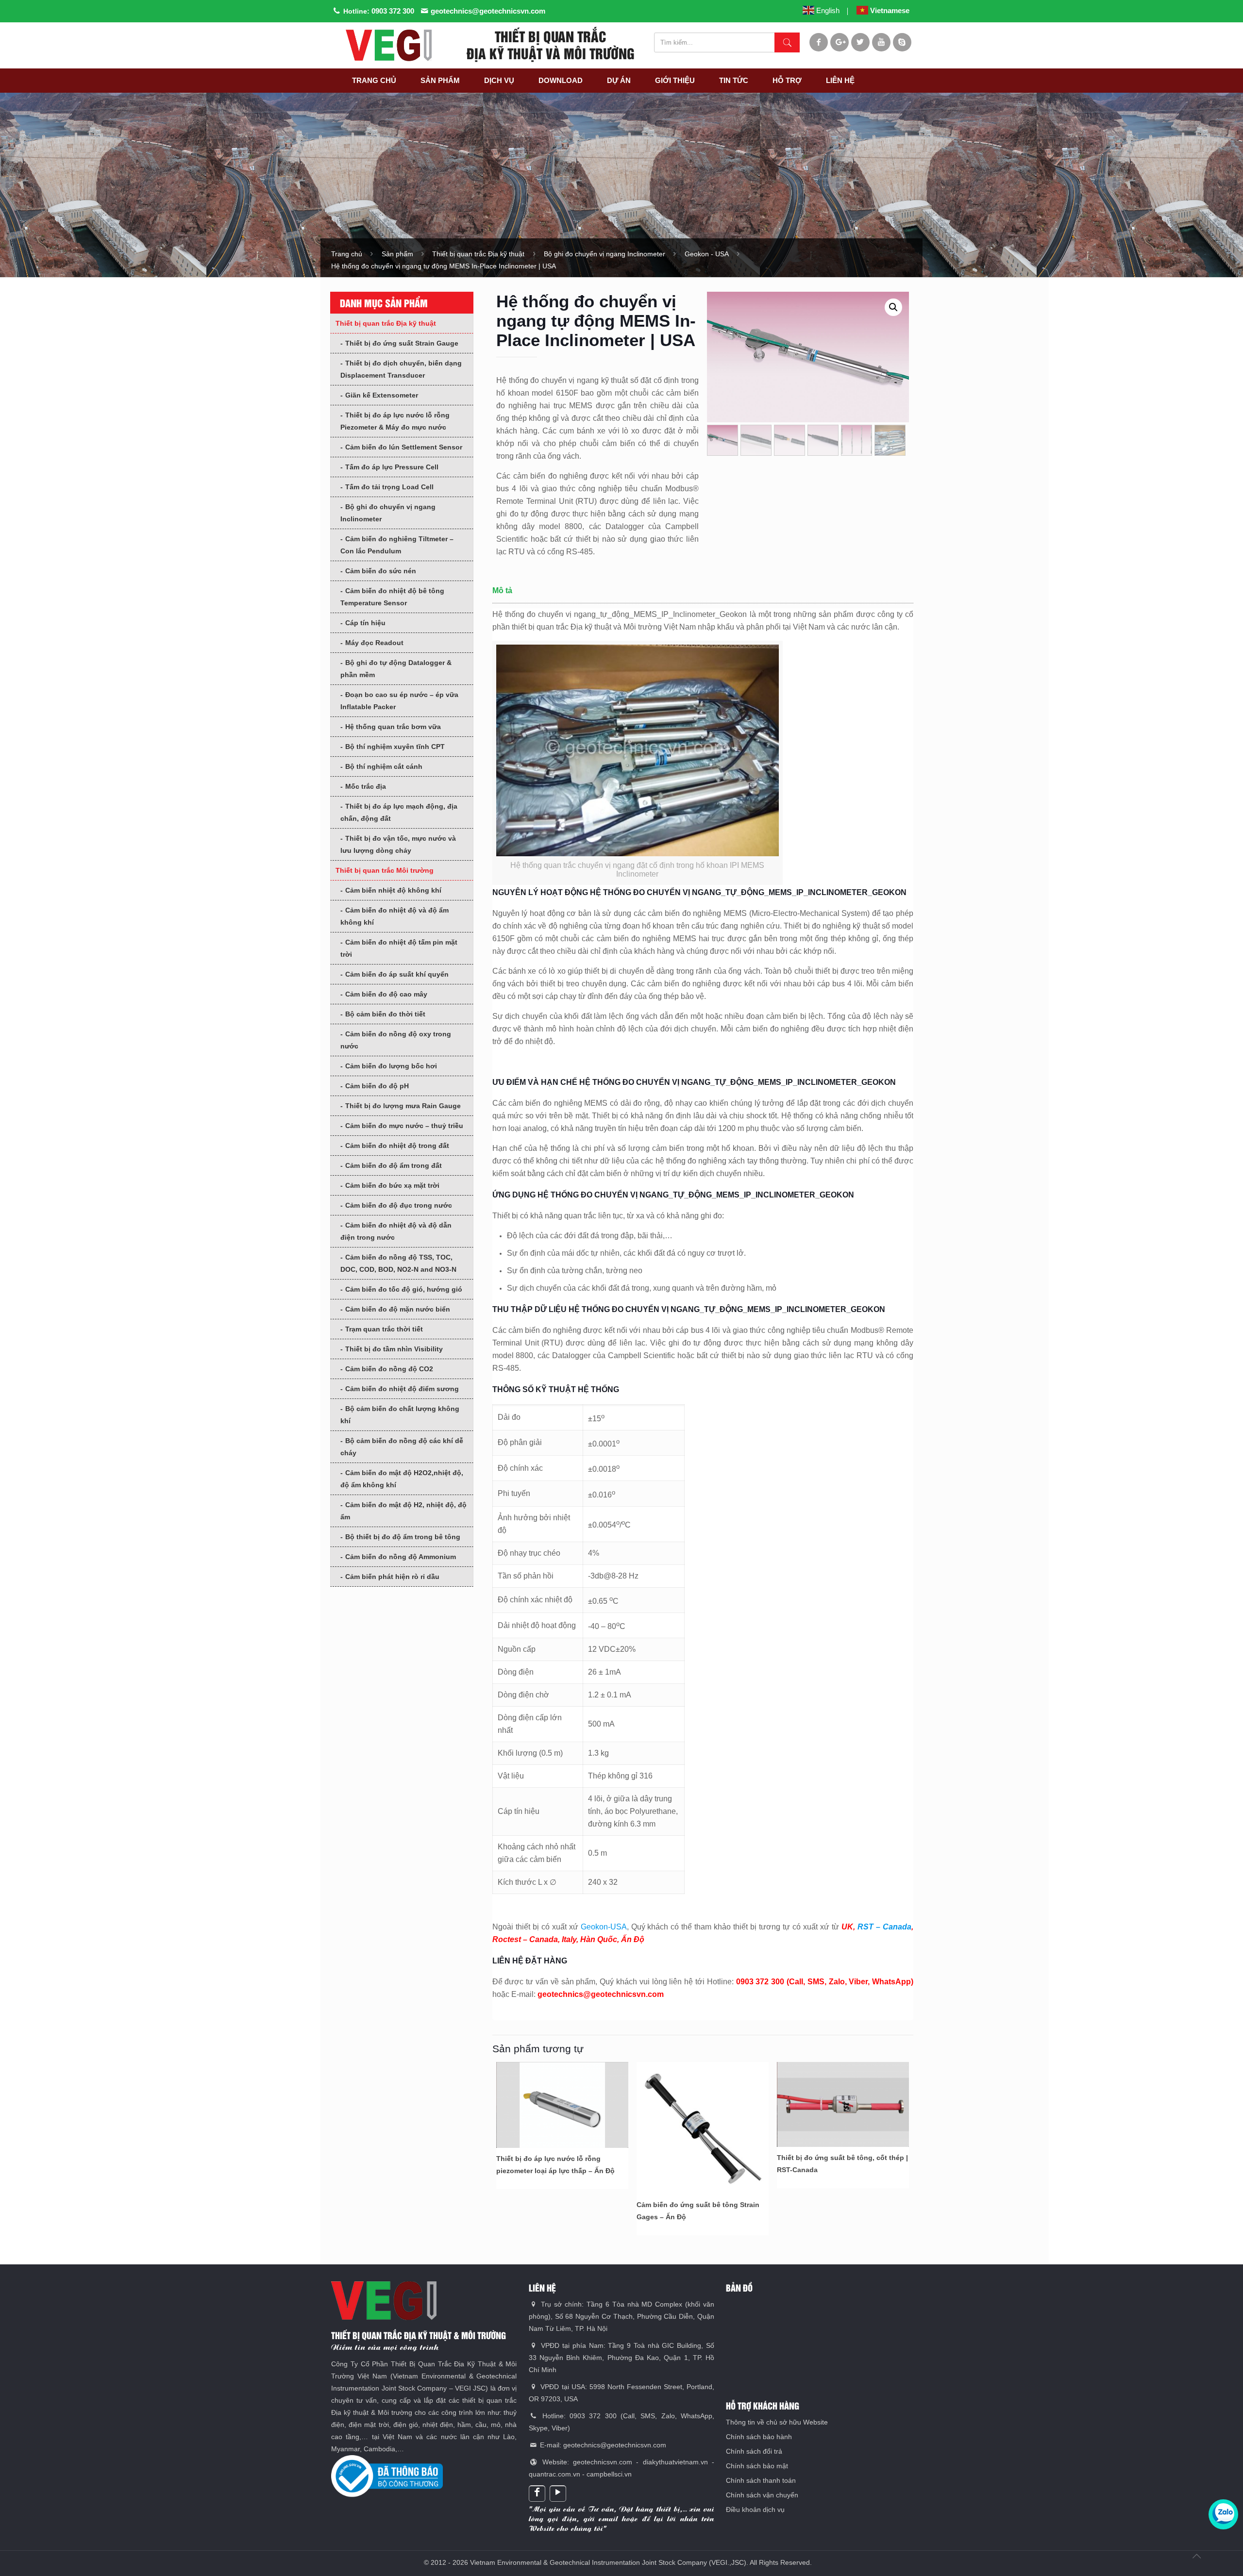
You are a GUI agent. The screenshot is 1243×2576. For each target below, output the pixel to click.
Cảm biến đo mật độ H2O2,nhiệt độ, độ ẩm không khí (402, 1479)
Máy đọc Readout (374, 643)
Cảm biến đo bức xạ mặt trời (392, 1185)
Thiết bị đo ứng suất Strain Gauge (402, 343)
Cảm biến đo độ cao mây (386, 994)
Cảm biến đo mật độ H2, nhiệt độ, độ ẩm (403, 1511)
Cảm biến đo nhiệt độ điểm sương (402, 1389)
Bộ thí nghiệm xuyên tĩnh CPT (395, 747)
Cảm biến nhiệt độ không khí (393, 890)
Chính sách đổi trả (754, 2451)
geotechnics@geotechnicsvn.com (488, 11)
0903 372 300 (393, 11)
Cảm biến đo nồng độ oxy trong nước (396, 1040)
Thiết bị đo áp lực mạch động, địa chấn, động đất (399, 812)
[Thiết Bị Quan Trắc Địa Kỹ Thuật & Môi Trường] (388, 45)
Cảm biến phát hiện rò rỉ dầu (392, 1577)
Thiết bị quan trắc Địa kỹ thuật (478, 254)
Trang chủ (347, 254)
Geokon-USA (604, 1927)
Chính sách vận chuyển (762, 2495)
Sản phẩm (397, 254)
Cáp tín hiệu (365, 623)
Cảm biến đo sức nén (381, 571)
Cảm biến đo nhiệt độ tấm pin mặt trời (399, 948)
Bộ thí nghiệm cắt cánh (384, 766)
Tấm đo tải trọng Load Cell (389, 487)
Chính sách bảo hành (759, 2437)
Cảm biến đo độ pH (377, 1086)
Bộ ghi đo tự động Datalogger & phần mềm (396, 669)
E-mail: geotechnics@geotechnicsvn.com (602, 2445)
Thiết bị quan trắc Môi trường (385, 870)
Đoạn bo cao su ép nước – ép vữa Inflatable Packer (399, 701)
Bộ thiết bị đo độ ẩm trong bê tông (403, 1537)
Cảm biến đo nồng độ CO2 (389, 1369)
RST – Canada (884, 1927)
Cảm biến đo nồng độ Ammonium (401, 1557)
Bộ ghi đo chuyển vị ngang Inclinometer (605, 254)
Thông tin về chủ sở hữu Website (777, 2422)
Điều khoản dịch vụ (755, 2510)
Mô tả (502, 590)
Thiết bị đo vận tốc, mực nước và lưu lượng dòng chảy (398, 844)
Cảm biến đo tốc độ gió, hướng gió (404, 1289)
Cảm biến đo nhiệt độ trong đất (397, 1146)
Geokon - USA (707, 254)
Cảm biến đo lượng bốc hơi (391, 1066)
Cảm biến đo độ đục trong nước (399, 1205)
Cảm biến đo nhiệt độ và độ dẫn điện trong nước (396, 1231)
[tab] (703, 594)
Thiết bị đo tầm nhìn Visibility (394, 1349)
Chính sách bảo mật (757, 2466)
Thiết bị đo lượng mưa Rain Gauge (403, 1106)
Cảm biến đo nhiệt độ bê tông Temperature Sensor (392, 597)
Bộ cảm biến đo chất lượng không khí (400, 1415)
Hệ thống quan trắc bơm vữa (393, 727)
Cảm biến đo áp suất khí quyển (397, 974)
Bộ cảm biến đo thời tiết (385, 1014)
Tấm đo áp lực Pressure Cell (392, 467)
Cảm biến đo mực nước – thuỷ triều (404, 1126)
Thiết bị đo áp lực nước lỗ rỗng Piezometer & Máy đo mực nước (395, 421)
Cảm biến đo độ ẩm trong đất (394, 1165)
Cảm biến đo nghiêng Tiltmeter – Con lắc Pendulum (397, 545)
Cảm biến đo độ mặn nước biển (398, 1309)
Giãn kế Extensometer (382, 395)
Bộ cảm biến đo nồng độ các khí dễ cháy (402, 1447)
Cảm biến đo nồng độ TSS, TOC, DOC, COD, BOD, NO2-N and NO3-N (398, 1263)
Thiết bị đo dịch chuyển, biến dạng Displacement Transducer (401, 369)
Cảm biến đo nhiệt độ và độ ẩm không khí (395, 916)
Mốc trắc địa (366, 786)
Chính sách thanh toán (761, 2480)
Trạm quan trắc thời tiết (384, 1329)
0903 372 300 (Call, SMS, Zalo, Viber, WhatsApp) (825, 1982)
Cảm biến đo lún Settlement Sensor (404, 447)
